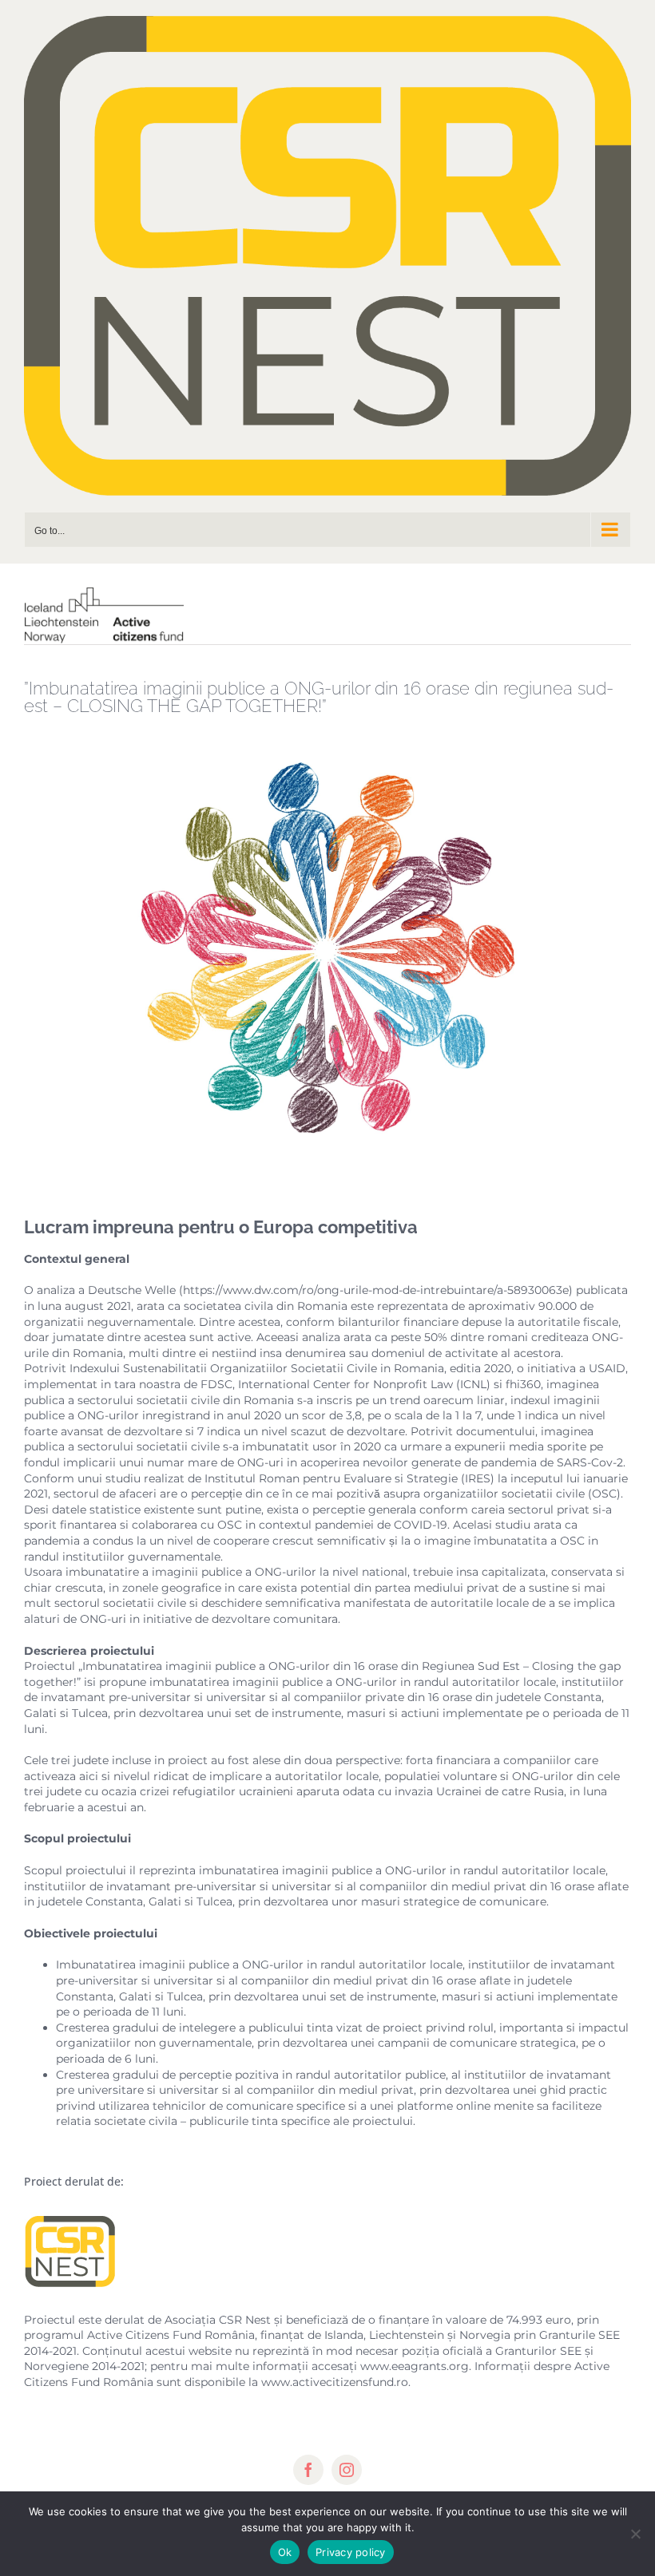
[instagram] (347, 2470)
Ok (285, 2552)
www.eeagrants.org (415, 2366)
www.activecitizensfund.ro (335, 2382)
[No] (635, 2534)
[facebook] (308, 2470)
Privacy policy (351, 2552)
